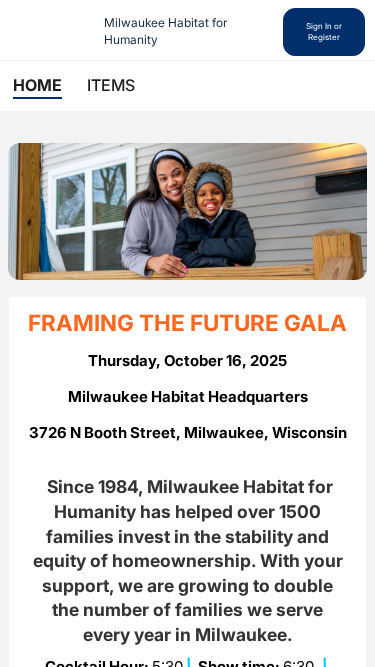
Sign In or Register (324, 31)
